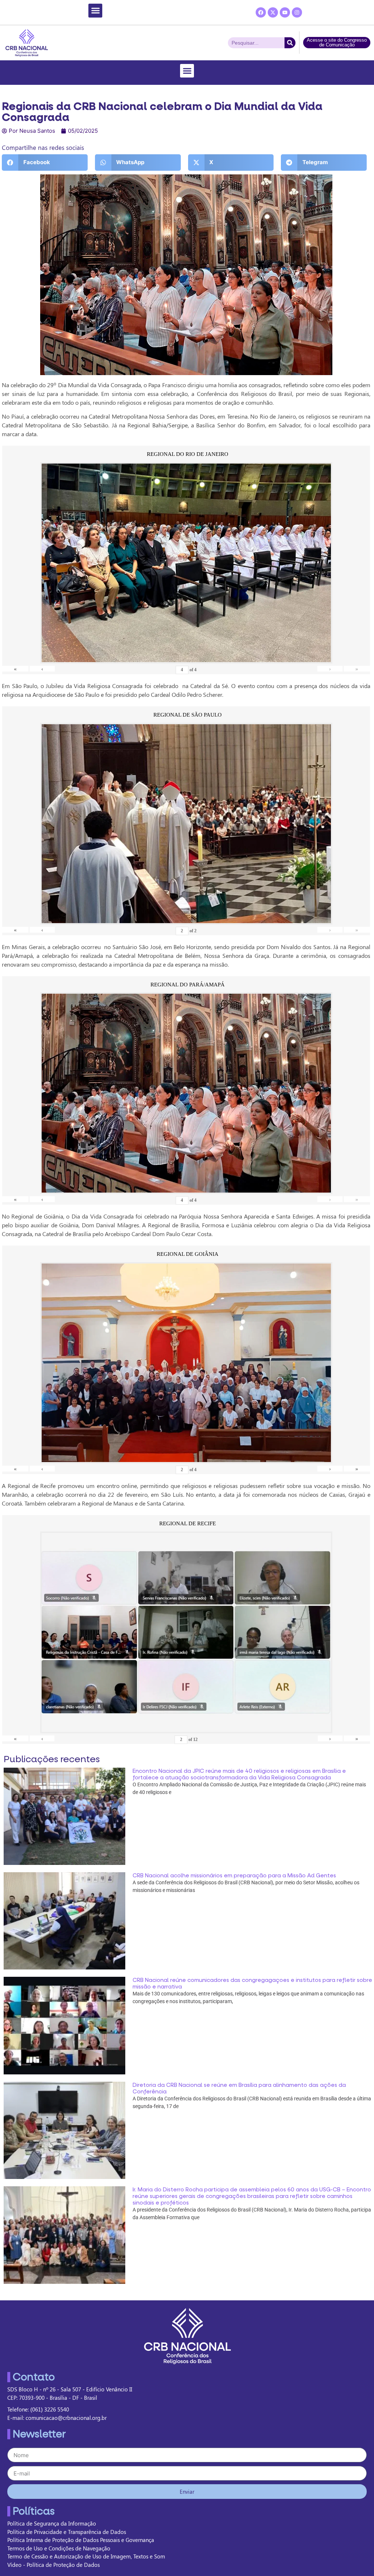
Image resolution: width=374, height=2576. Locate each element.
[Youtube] (285, 12)
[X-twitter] (273, 12)
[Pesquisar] (290, 43)
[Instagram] (297, 12)
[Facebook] (261, 12)
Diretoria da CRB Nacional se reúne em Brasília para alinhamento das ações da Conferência (239, 2088)
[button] (95, 11)
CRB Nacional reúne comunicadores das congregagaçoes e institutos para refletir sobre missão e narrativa (252, 1983)
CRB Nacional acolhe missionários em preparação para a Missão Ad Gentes (234, 1876)
